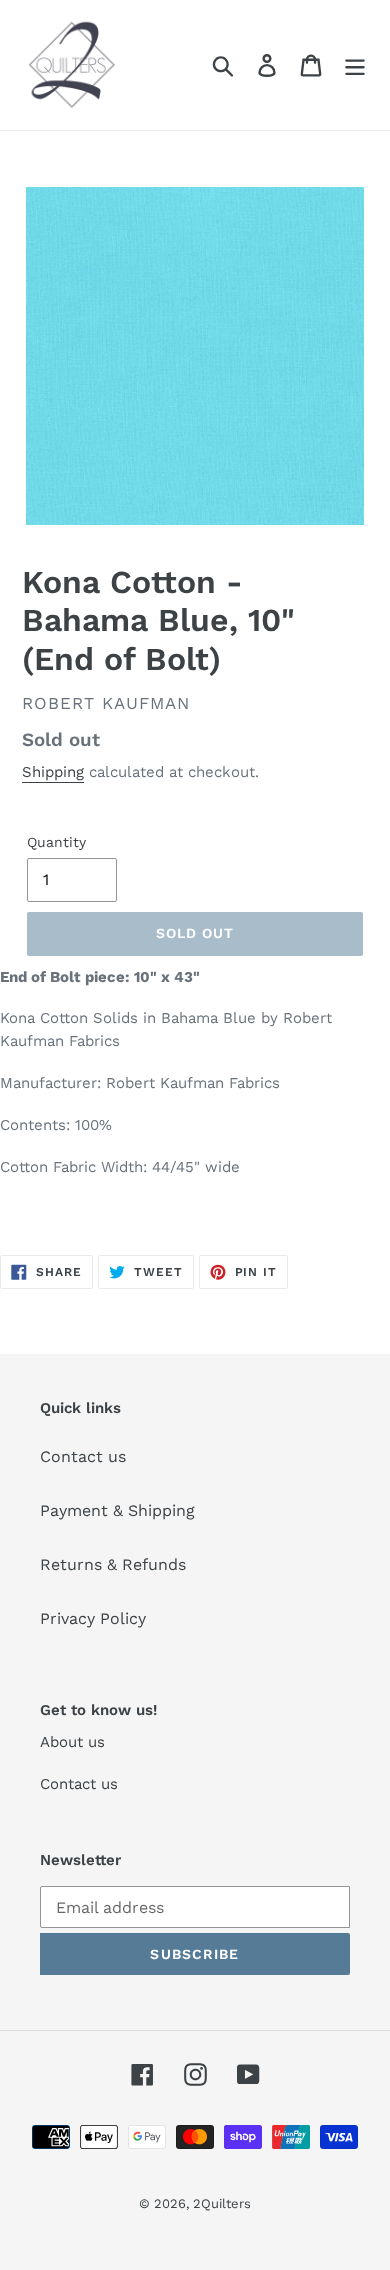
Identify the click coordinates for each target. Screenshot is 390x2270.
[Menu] (355, 65)
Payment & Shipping (117, 1510)
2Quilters (222, 2203)
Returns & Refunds (113, 1564)
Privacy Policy (93, 1618)
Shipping (53, 772)
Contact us (83, 1456)
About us (72, 1742)
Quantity (56, 842)
